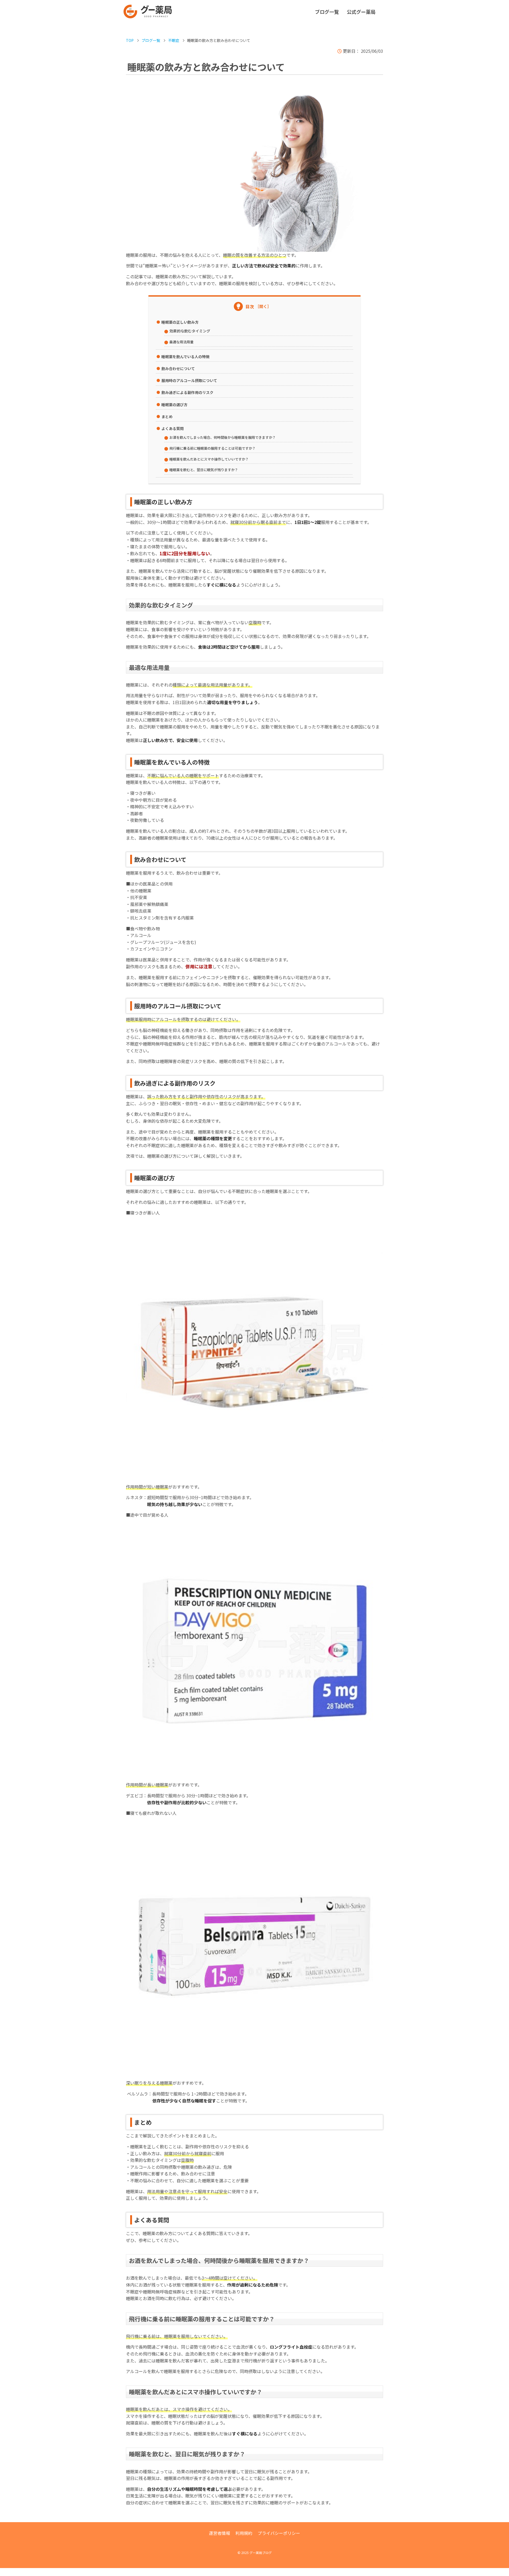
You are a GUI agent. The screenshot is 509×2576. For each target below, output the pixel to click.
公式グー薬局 (361, 12)
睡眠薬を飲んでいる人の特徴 (185, 357)
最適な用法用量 (181, 342)
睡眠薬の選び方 (174, 405)
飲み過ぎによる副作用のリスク (187, 392)
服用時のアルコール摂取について (189, 380)
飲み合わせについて (178, 368)
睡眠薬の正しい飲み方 (180, 322)
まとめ (167, 417)
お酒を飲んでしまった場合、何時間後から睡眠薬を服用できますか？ (223, 437)
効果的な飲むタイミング (190, 331)
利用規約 (244, 2533)
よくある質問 (173, 428)
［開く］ (263, 306)
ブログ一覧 (327, 12)
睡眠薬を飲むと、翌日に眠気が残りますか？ (204, 470)
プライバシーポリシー (279, 2533)
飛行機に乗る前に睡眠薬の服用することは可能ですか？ (212, 448)
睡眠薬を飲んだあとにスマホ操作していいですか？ (209, 459)
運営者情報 (220, 2533)
